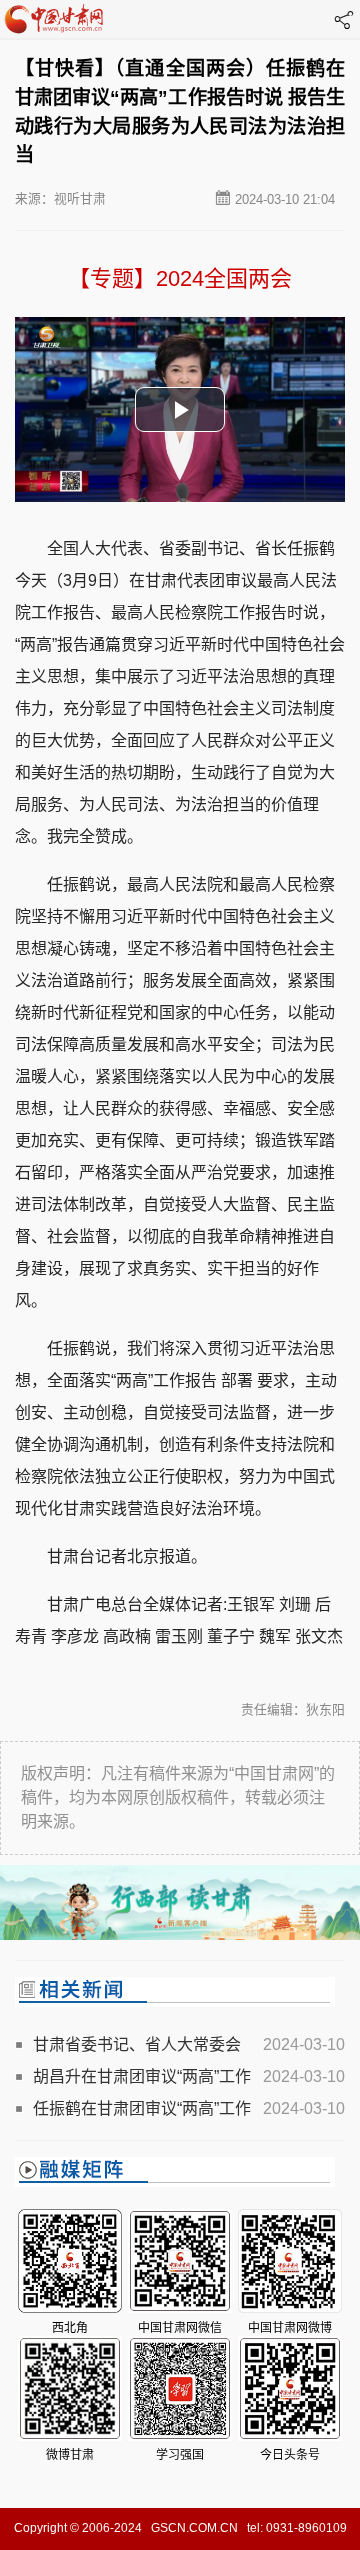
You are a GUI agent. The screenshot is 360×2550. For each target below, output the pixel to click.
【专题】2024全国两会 (180, 278)
